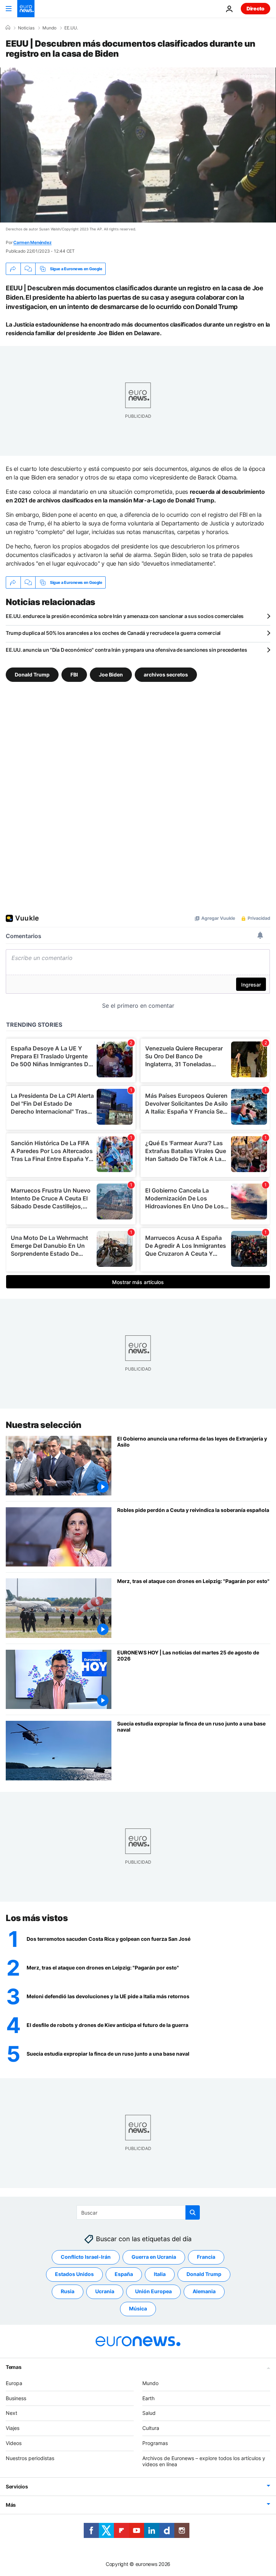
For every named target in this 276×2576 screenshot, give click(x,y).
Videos (14, 2443)
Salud (149, 2413)
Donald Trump (32, 675)
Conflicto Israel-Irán (86, 2257)
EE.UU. (71, 28)
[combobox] (138, 2212)
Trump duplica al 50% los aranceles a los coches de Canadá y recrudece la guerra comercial (113, 633)
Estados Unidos (74, 2274)
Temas (14, 2367)
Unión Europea (153, 2291)
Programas (155, 2443)
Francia (206, 2257)
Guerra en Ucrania (154, 2257)
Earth (148, 2398)
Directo (256, 8)
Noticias (26, 28)
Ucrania (105, 2291)
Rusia (68, 2291)
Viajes (13, 2428)
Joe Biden (111, 675)
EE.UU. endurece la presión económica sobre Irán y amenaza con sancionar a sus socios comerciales (125, 616)
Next (11, 2413)
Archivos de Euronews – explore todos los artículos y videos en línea (204, 2461)
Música (138, 2308)
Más (11, 2505)
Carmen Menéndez (32, 242)
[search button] (193, 2212)
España (124, 2274)
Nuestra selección (44, 1425)
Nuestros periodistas (30, 2458)
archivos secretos (166, 675)
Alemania (204, 2291)
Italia (160, 2274)
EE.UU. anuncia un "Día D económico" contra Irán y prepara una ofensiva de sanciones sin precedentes (126, 650)
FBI (74, 675)
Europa (14, 2383)
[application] (138, 145)
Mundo (49, 28)
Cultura (151, 2428)
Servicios (17, 2486)
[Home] (8, 28)
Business (16, 2398)
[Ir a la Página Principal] (26, 9)
